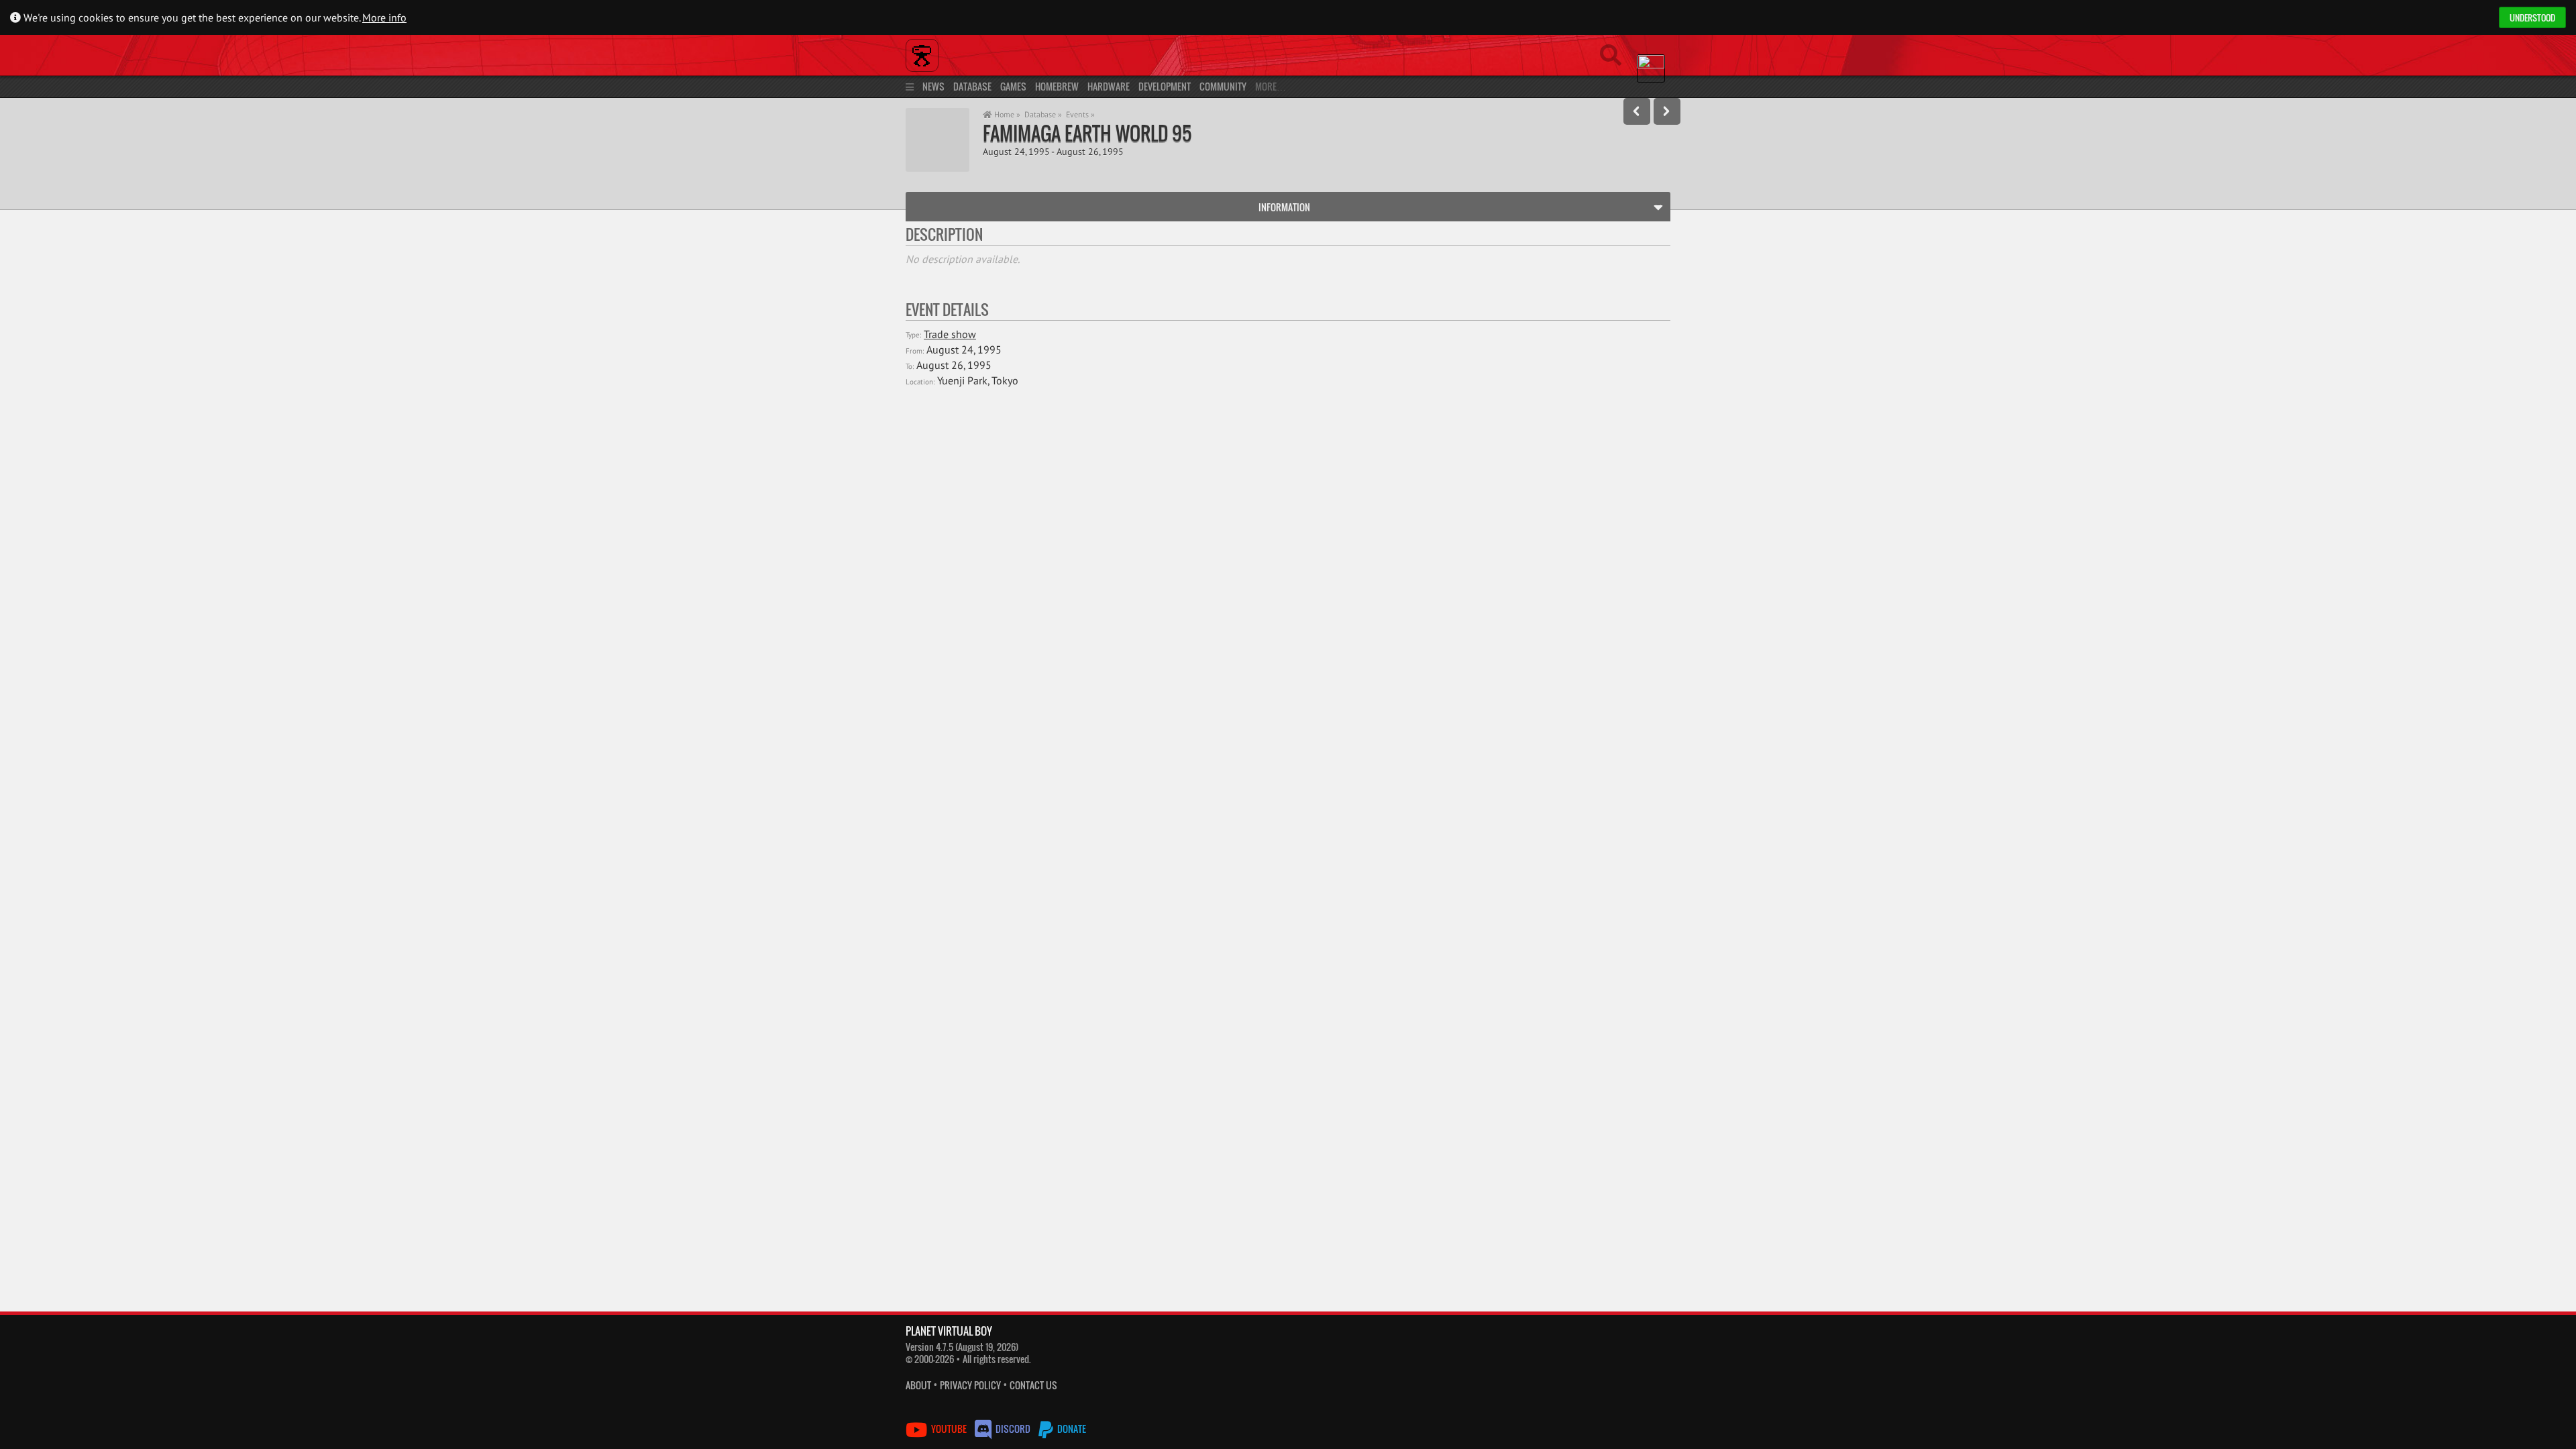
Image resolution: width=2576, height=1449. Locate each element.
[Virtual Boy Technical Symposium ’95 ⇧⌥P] (1637, 111)
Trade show (950, 334)
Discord (1013, 1429)
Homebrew (1057, 86)
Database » (1043, 114)
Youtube (949, 1429)
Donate (1071, 1429)
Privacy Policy (970, 1385)
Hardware (1109, 86)
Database (972, 86)
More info (384, 17)
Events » (1080, 114)
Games (1013, 86)
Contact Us (1033, 1385)
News (933, 86)
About (918, 1385)
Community (1223, 86)
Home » (1006, 114)
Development (1165, 86)
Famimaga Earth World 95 (1087, 133)
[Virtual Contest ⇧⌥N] (1667, 111)
